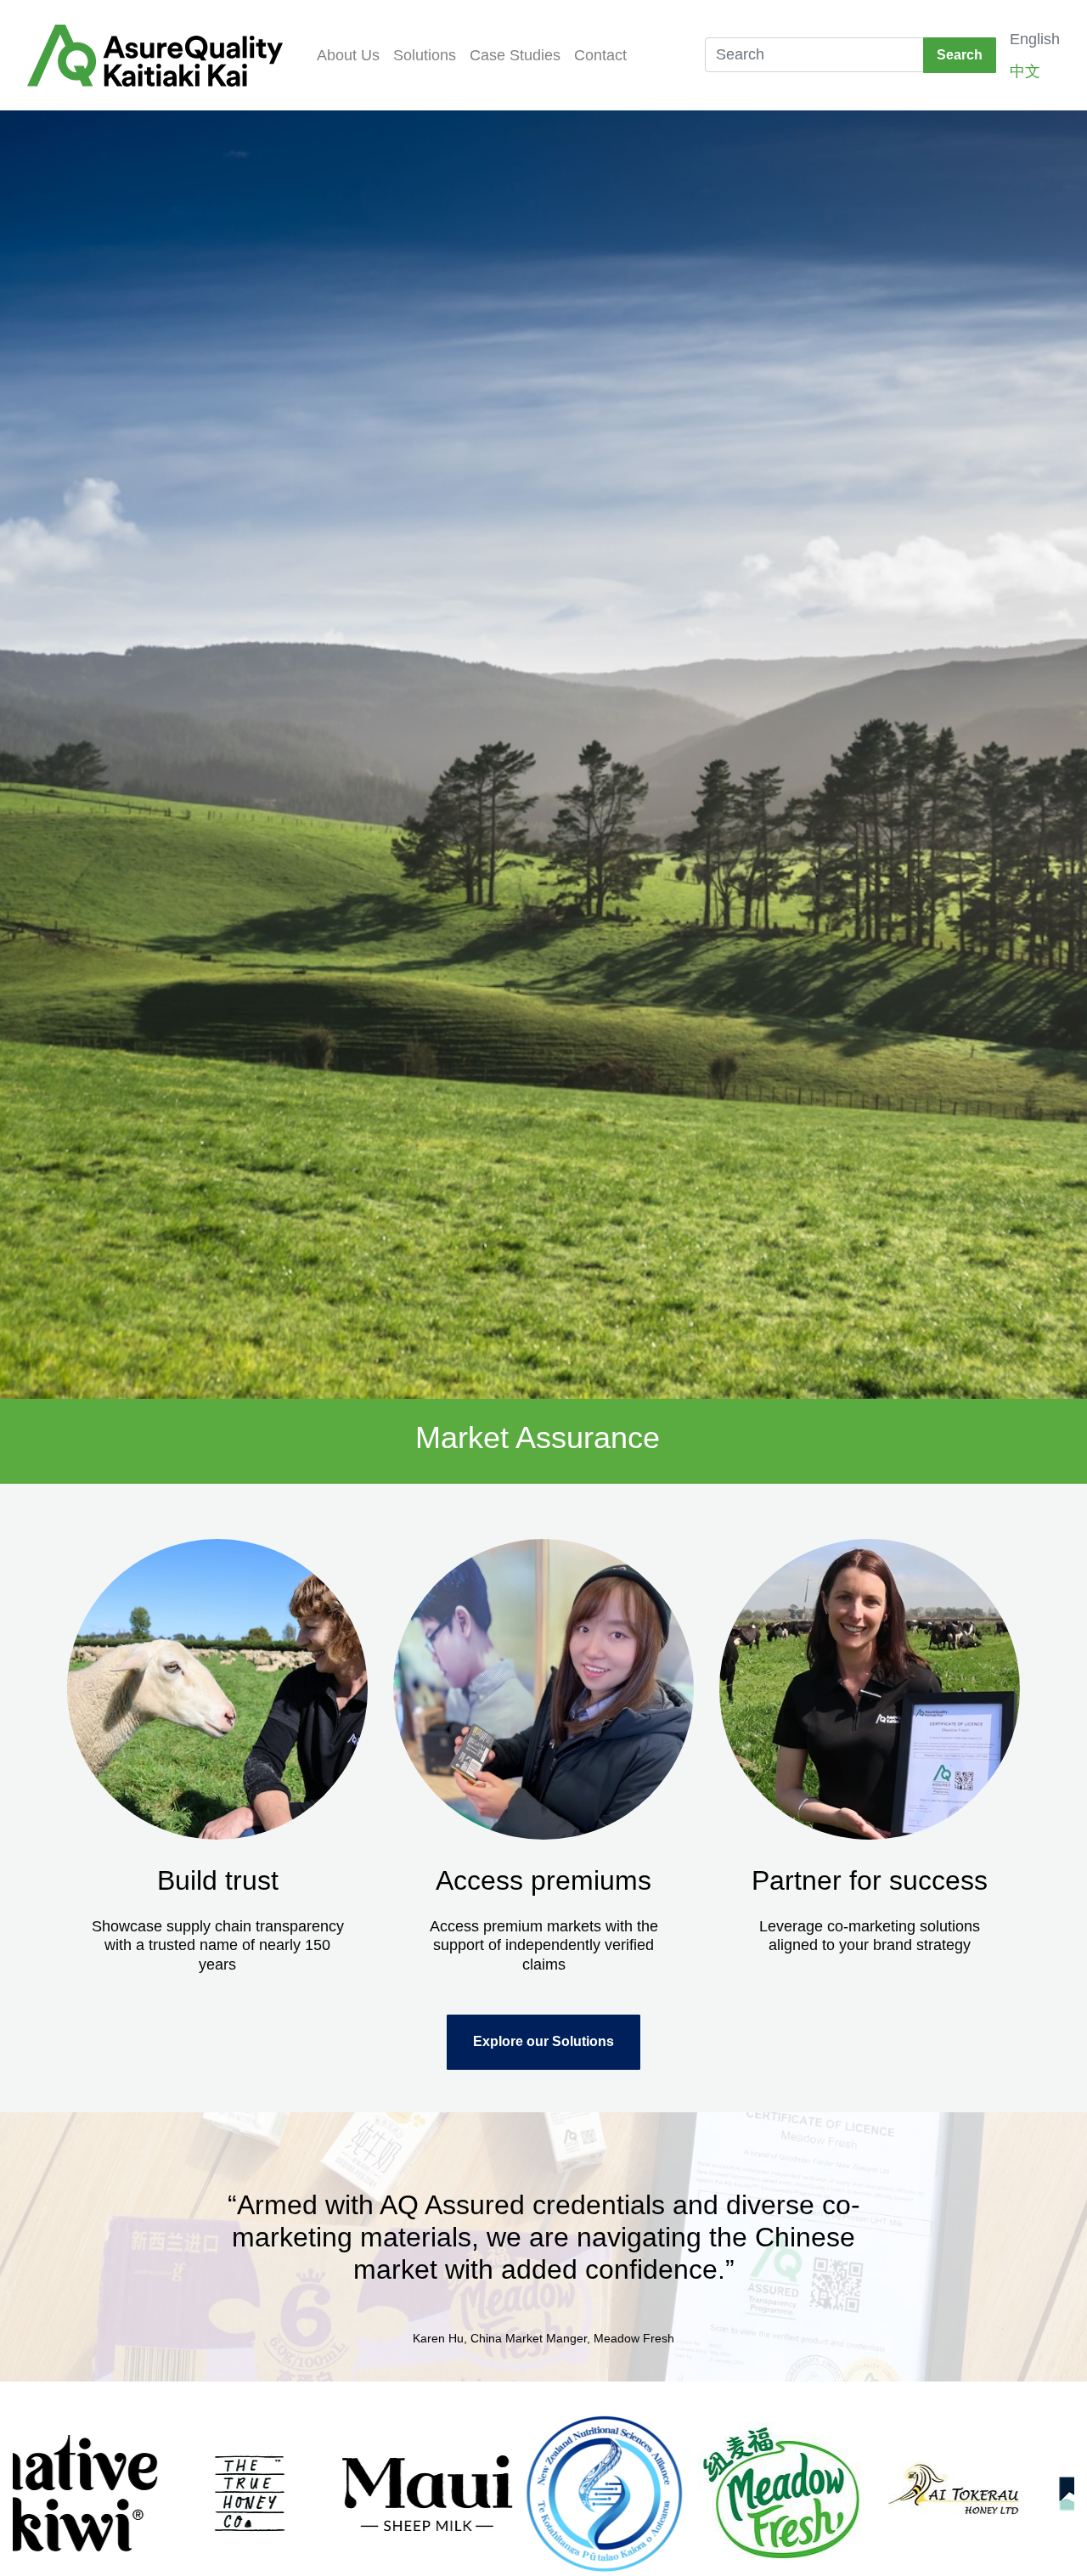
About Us (348, 55)
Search (960, 55)
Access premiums (543, 1880)
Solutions (425, 55)
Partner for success (870, 1880)
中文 (1025, 71)
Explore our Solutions (543, 2041)
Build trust (218, 1880)
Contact (600, 55)
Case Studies (515, 55)
